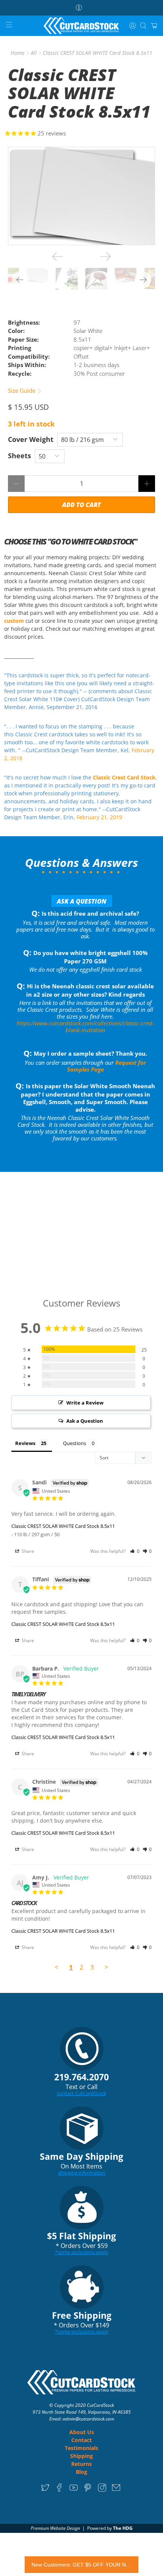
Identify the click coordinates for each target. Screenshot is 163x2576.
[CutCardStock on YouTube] (74, 2490)
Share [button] (27, 1551)
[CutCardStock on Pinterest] (88, 2490)
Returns (81, 2464)
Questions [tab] (74, 1443)
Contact (81, 2440)
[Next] (105, 257)
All (34, 53)
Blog (81, 2472)
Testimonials (81, 2448)
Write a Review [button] (85, 1403)
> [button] (107, 1967)
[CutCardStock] (82, 26)
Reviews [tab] (25, 1443)
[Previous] (58, 257)
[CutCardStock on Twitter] (45, 2490)
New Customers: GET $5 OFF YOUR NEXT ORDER (81, 2565)
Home (18, 53)
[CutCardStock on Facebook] (59, 2490)
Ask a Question (82, 901)
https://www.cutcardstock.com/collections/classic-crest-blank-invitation (85, 1027)
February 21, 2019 (99, 817)
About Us (82, 2432)
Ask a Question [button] (85, 1421)
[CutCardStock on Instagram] (102, 2490)
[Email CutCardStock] (116, 2490)
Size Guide (22, 390)
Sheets (20, 456)
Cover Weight (31, 439)
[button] (135, 1551)
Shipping (81, 2456)
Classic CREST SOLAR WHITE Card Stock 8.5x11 (63, 1526)
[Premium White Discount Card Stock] (82, 196)
